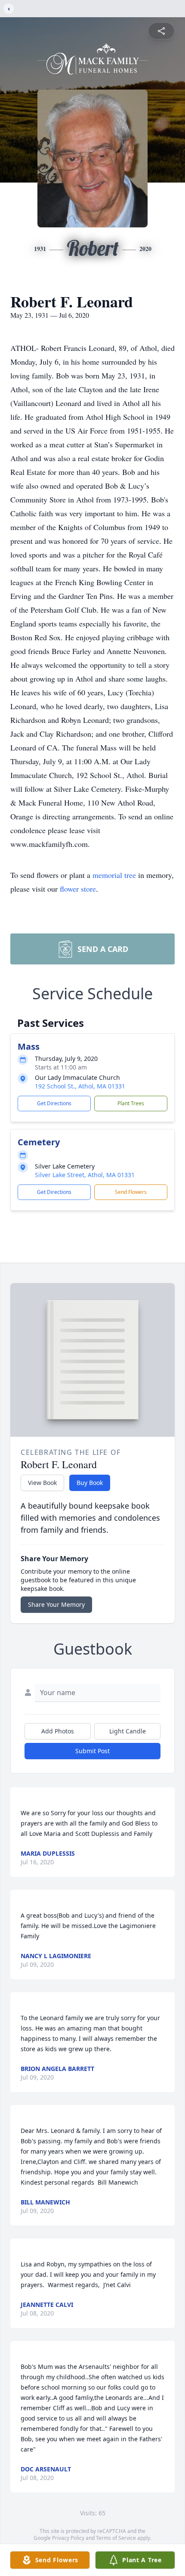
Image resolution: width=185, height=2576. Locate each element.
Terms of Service (116, 2538)
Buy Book (90, 1483)
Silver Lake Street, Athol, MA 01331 (85, 1175)
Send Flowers (131, 1192)
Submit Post (92, 1751)
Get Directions (54, 1103)
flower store (78, 889)
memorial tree (114, 875)
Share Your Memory (56, 1604)
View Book (42, 1483)
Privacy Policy (68, 2538)
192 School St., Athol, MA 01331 (80, 1086)
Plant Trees (131, 1103)
